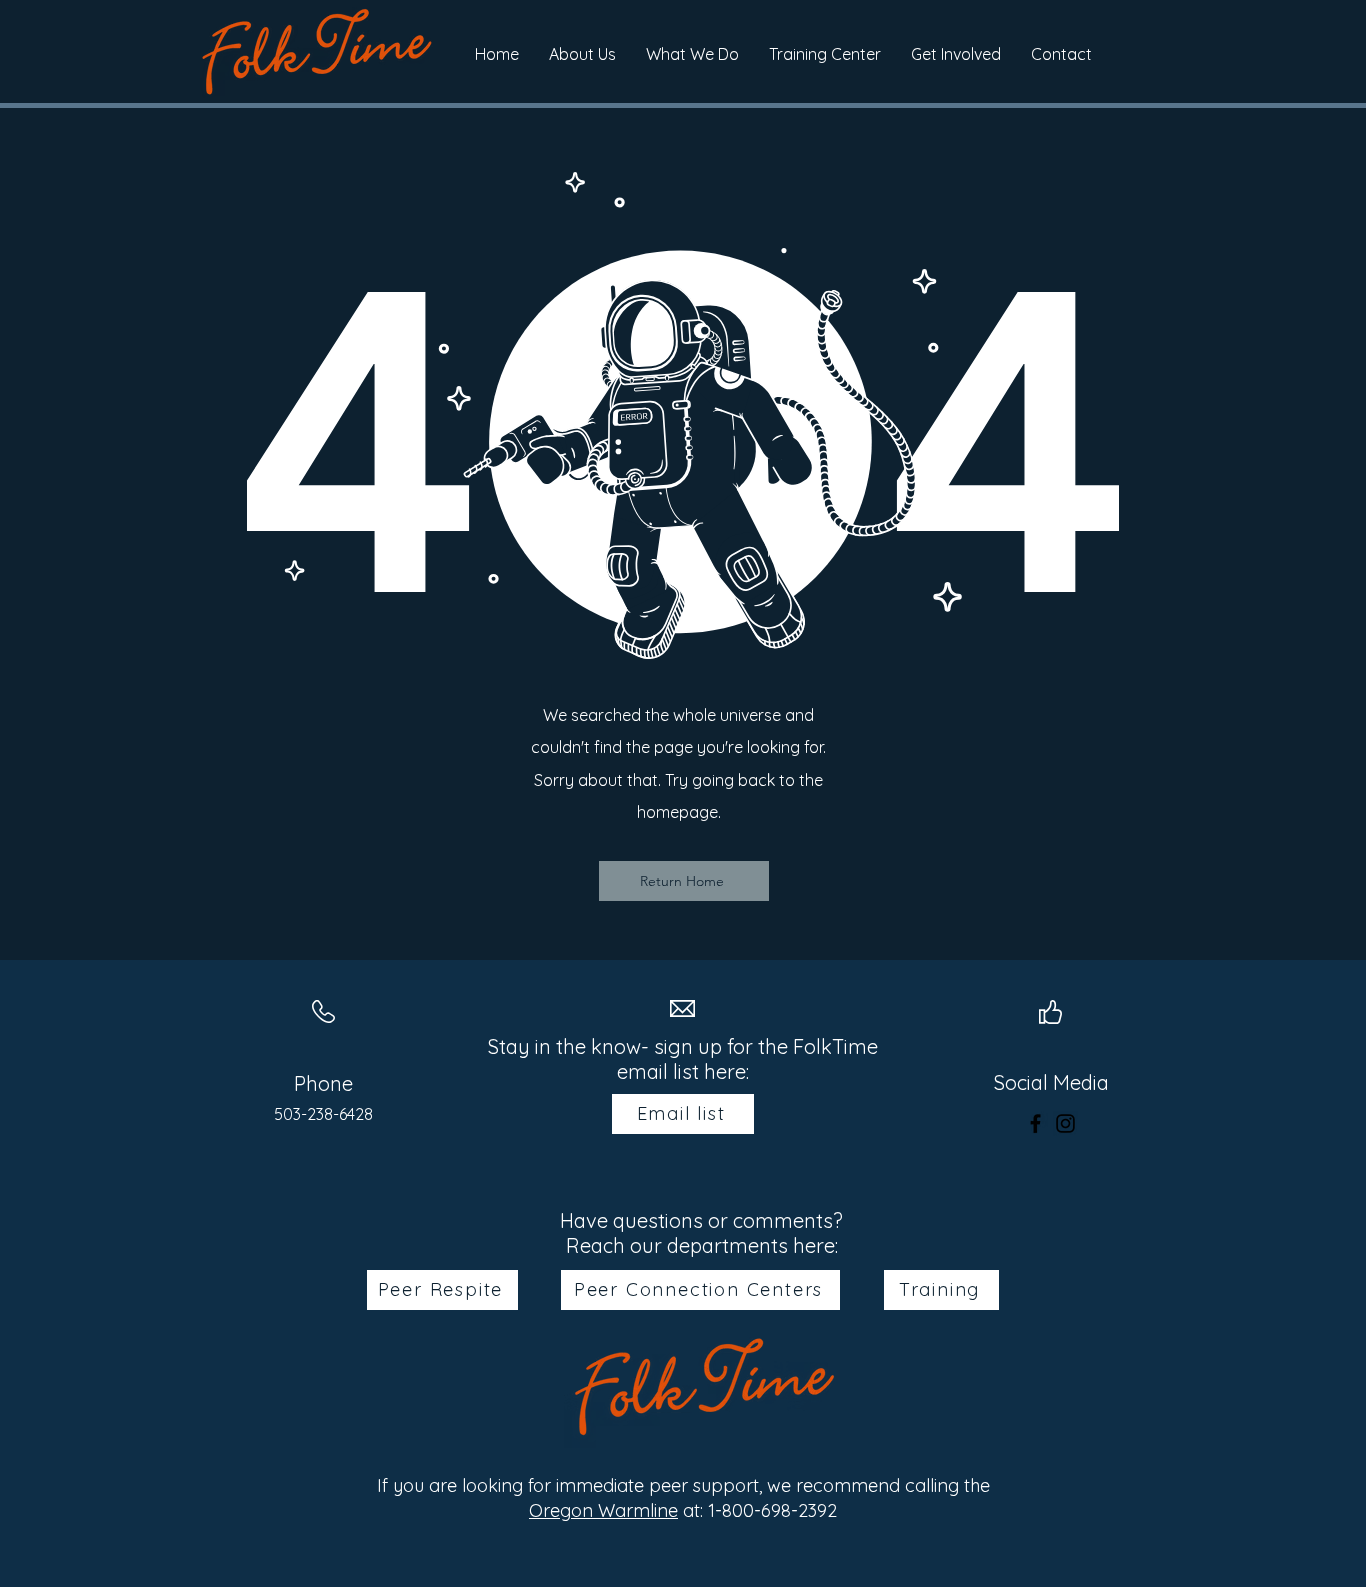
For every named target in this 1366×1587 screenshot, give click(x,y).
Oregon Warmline (603, 1510)
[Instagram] (1065, 1123)
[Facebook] (1035, 1123)
